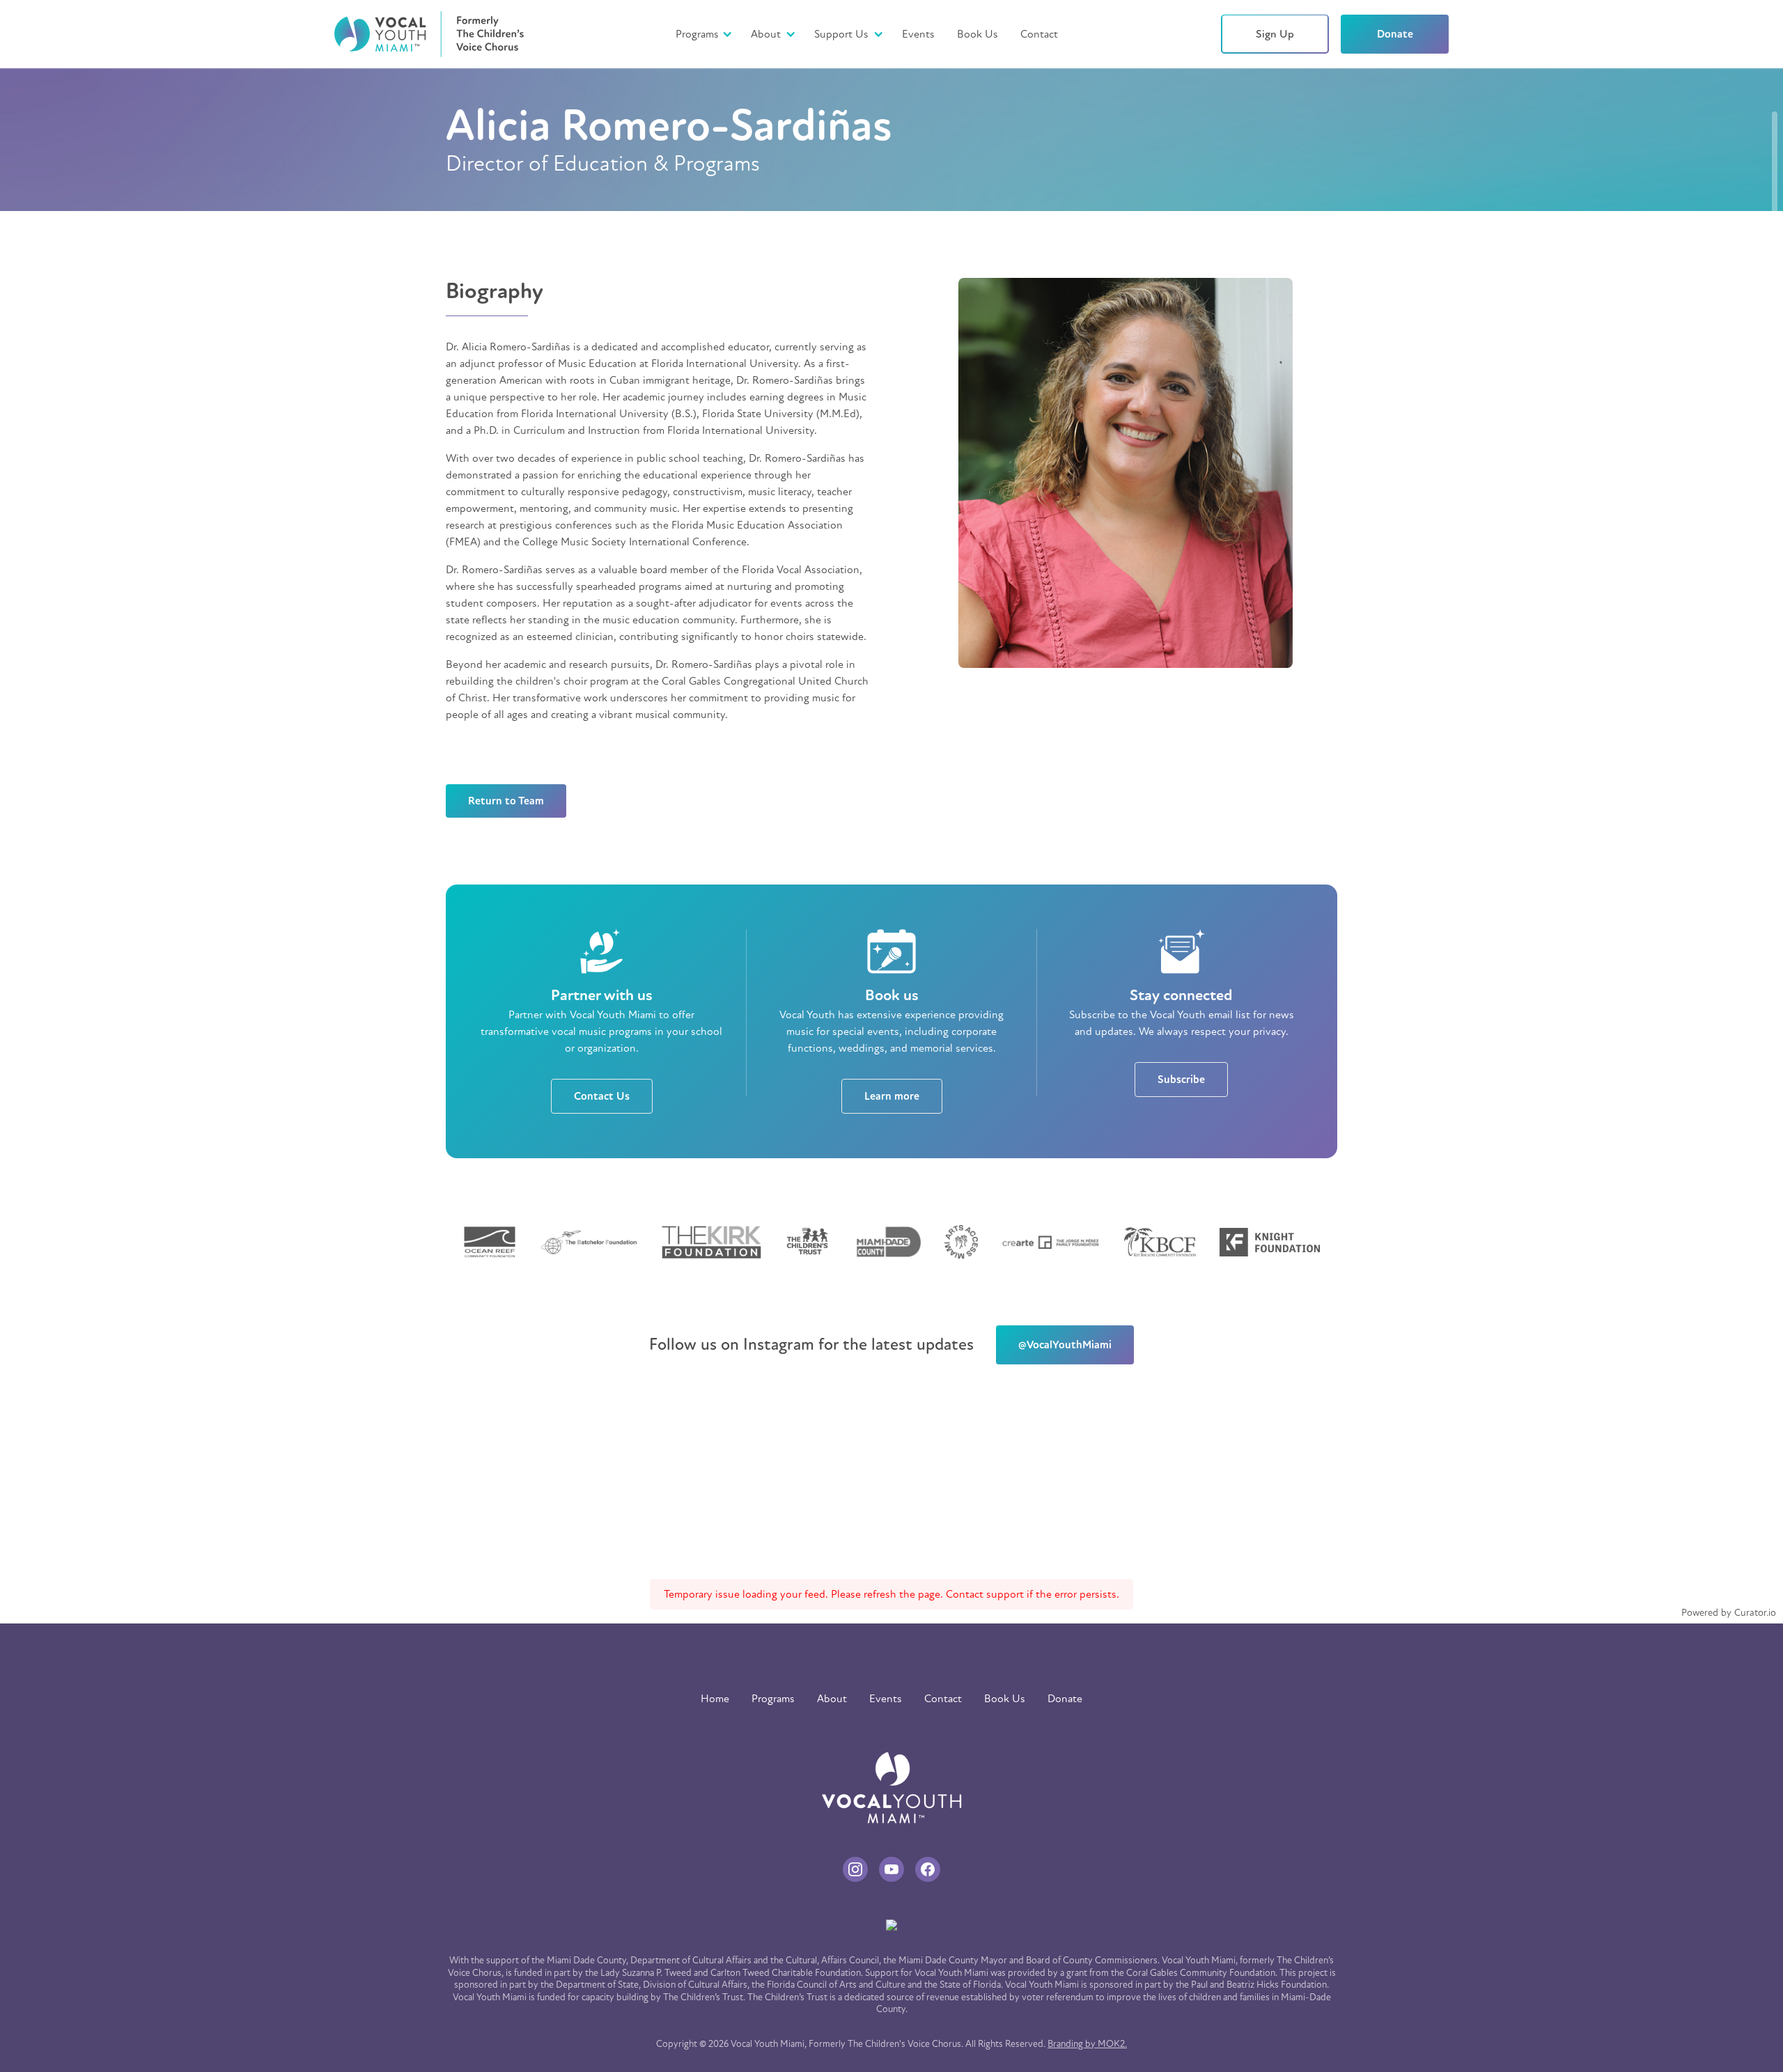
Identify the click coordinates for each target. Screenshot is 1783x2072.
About (766, 34)
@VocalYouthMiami (1065, 1345)
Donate (1395, 34)
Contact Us (602, 1096)
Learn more (892, 1096)
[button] (771, 34)
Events (918, 34)
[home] (429, 34)
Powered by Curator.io (1729, 1613)
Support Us (841, 34)
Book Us (978, 34)
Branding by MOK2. (1087, 2044)
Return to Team (506, 801)
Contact (1039, 34)
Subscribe (1181, 1080)
